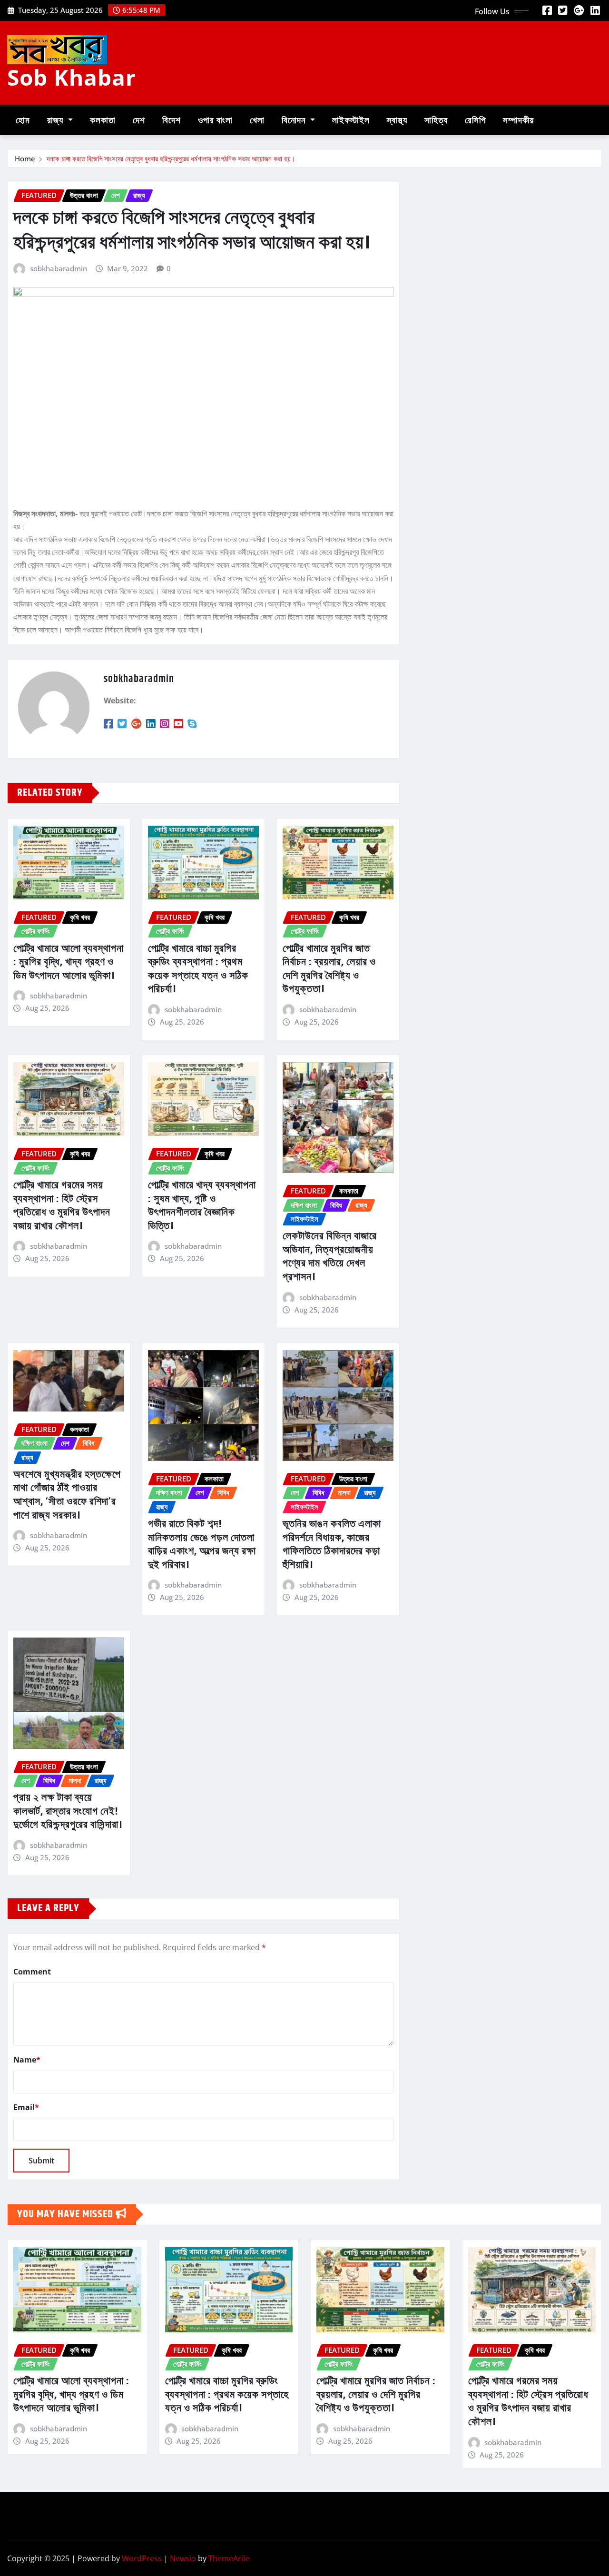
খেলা (257, 121)
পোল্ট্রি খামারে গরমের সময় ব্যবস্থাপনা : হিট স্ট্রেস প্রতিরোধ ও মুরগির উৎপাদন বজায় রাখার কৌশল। (62, 1206)
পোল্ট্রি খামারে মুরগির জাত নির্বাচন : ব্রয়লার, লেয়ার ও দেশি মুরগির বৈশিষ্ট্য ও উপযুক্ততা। (329, 969)
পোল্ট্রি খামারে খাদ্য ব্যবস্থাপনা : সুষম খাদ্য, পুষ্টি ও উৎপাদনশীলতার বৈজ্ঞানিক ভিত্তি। (202, 1206)
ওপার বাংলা (215, 121)
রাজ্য (56, 121)
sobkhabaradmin (59, 268)
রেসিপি (475, 121)
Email (26, 2107)
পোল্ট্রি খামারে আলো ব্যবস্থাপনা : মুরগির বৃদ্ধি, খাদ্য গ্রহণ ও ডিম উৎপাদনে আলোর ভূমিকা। (69, 962)
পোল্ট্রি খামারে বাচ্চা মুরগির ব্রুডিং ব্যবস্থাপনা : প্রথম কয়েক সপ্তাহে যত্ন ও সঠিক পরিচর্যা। (198, 969)
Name (27, 2060)
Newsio (183, 2558)
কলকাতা (103, 121)
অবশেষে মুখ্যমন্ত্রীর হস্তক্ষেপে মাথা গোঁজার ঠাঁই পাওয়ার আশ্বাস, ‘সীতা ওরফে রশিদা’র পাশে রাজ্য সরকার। (67, 1495)
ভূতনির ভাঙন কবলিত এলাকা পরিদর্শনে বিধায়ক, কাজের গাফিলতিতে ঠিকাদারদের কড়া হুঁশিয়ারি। (332, 1545)
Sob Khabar (72, 77)
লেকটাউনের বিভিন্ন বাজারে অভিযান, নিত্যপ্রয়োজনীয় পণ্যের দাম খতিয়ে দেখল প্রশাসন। (330, 1257)
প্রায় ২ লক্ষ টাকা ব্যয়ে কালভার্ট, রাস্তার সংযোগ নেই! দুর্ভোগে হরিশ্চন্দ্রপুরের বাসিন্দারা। (68, 1811)
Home (25, 158)
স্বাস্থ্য (397, 121)
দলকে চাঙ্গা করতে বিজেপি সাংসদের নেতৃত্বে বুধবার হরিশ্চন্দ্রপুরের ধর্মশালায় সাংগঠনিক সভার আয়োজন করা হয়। (171, 158)
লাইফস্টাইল (351, 121)
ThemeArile (229, 2558)
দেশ (139, 121)
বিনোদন (295, 121)
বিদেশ (172, 121)
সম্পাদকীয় (518, 121)
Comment (32, 1972)
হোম (23, 121)
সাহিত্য (436, 121)
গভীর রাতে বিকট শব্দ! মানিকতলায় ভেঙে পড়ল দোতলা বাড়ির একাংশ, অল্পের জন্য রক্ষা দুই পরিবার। (202, 1545)
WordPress (142, 2558)
